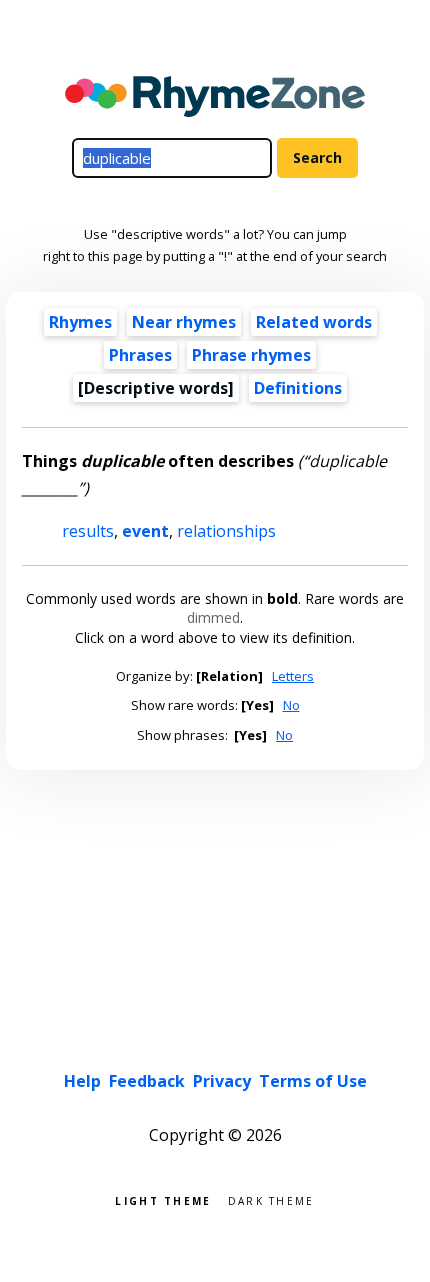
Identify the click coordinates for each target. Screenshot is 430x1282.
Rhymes (80, 322)
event (145, 531)
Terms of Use (313, 1081)
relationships (226, 531)
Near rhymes (184, 322)
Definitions (298, 388)
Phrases (140, 355)
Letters (293, 676)
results (88, 531)
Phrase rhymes (251, 355)
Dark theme (271, 1199)
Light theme (163, 1199)
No (291, 705)
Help (82, 1081)
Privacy (222, 1081)
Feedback (147, 1081)
